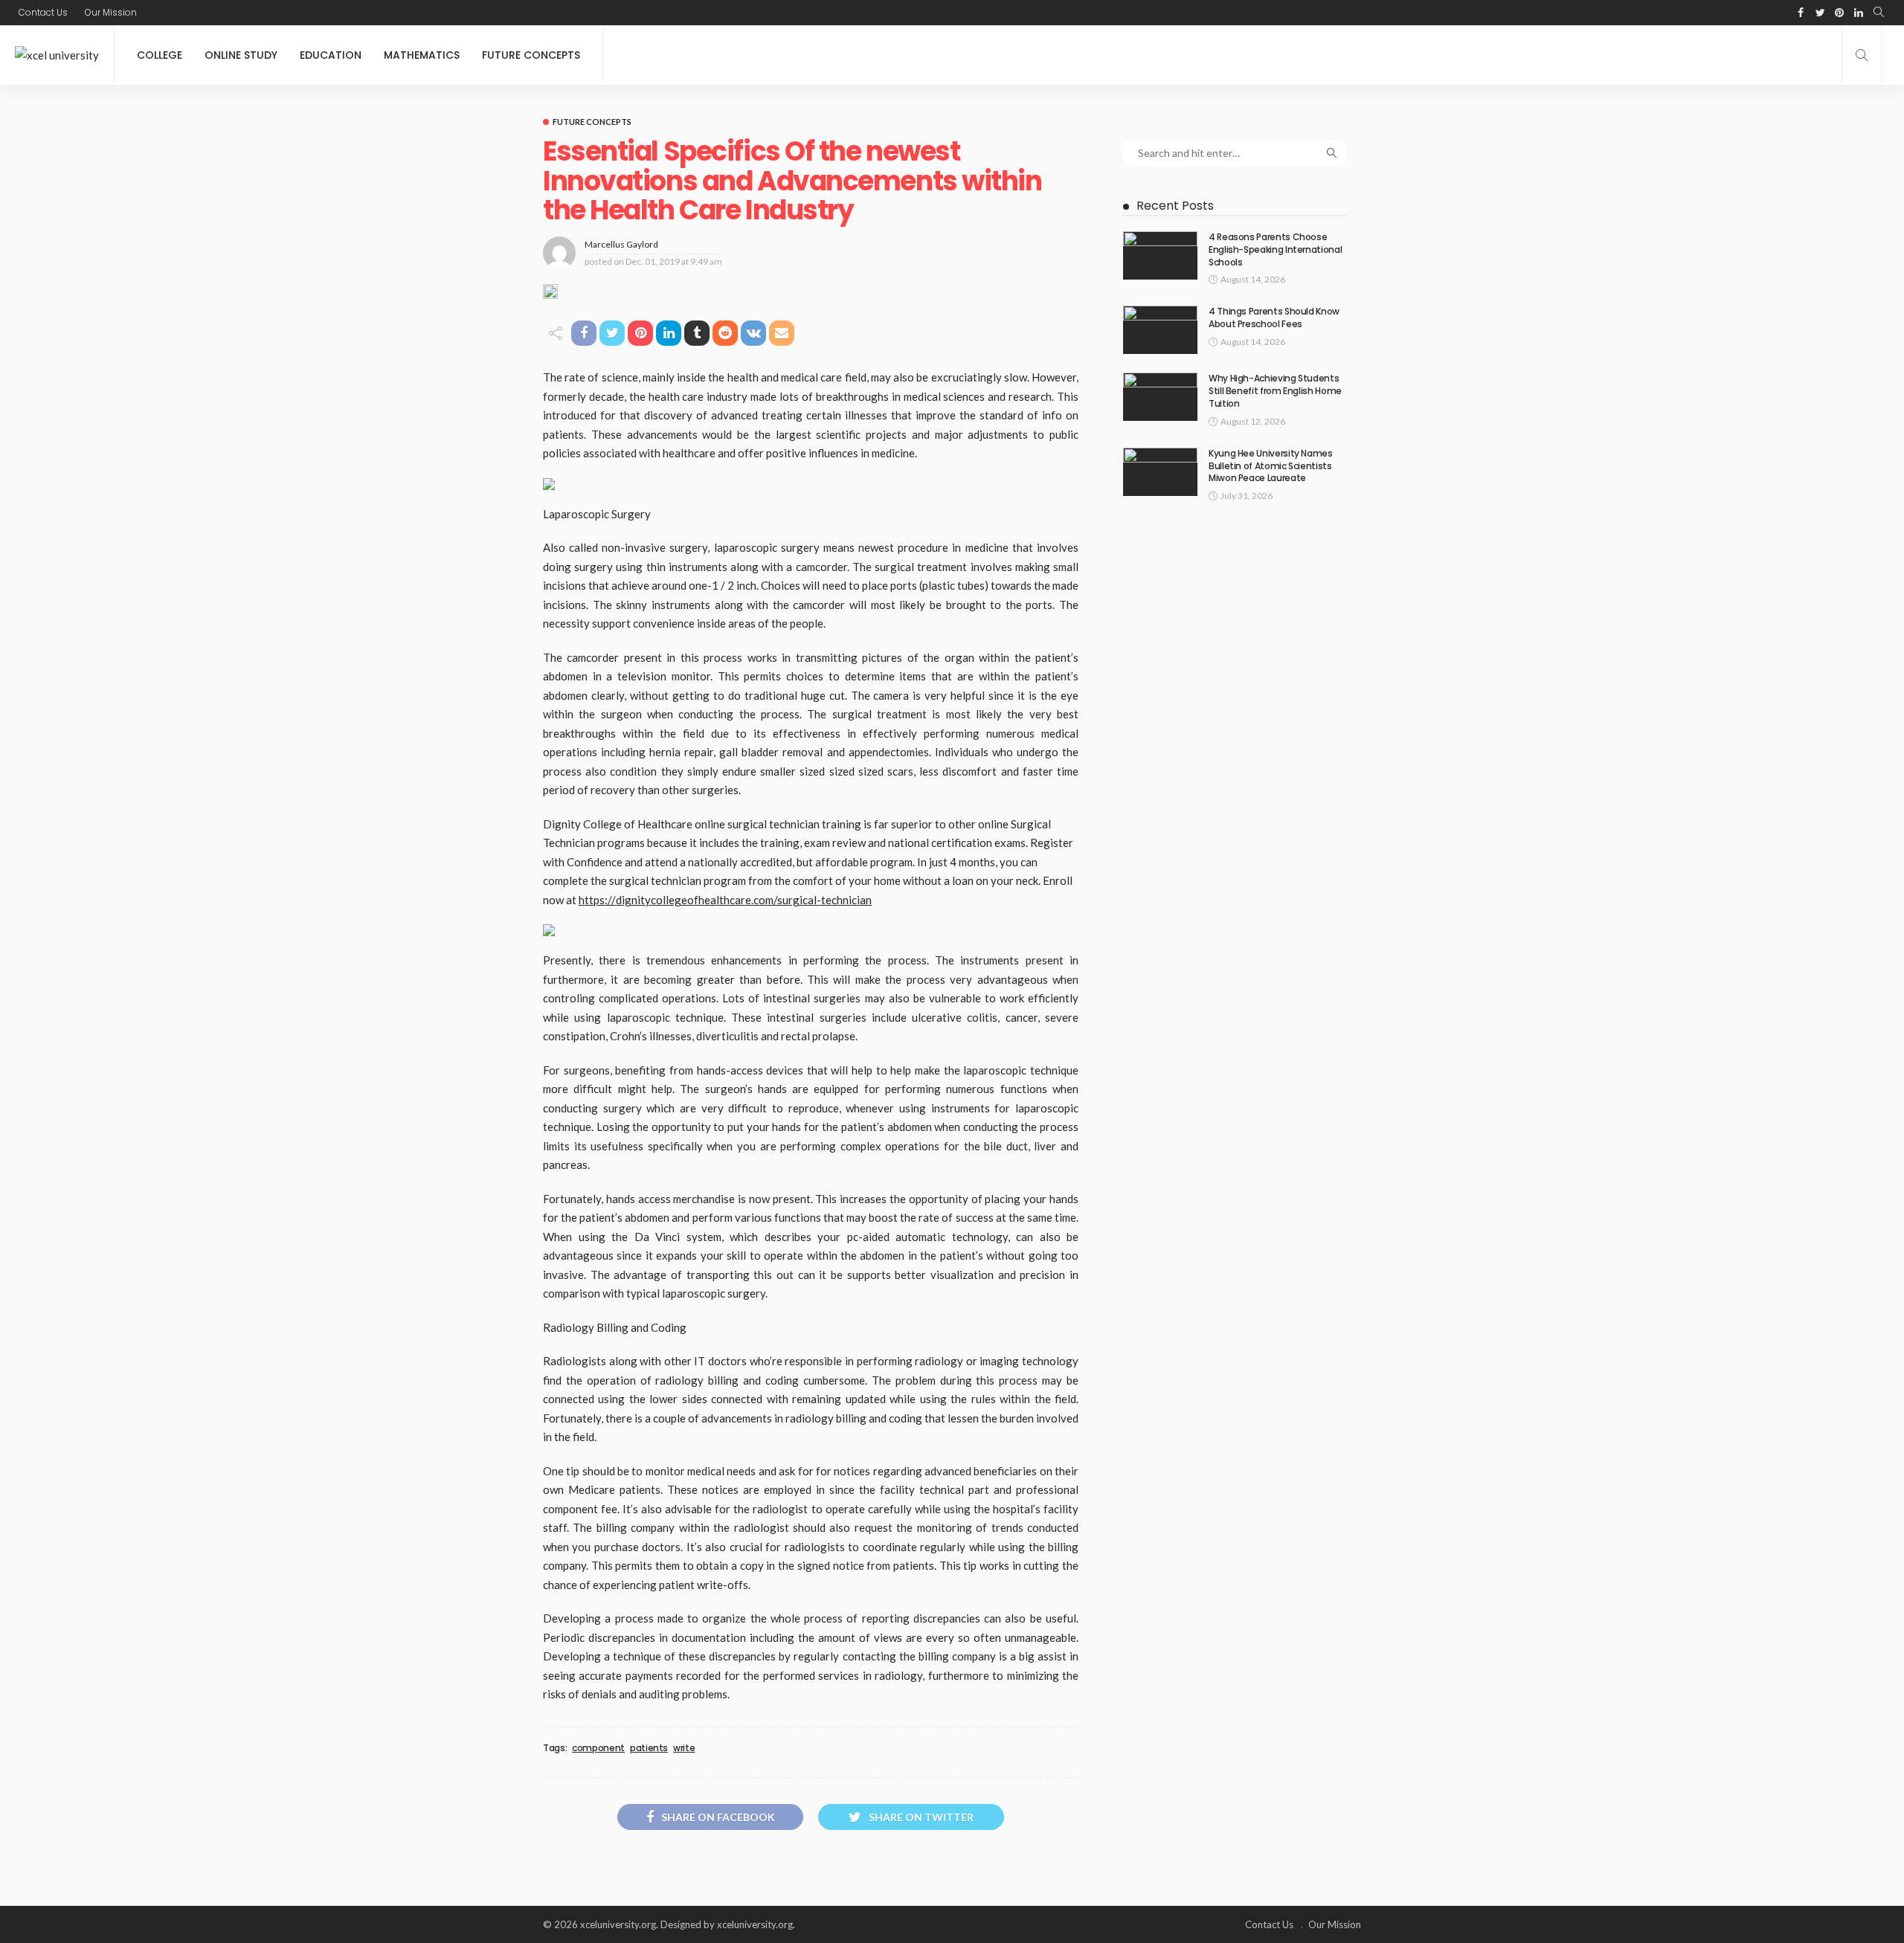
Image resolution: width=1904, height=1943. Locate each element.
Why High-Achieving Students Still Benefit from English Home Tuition (1275, 391)
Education (331, 55)
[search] (1879, 13)
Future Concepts (531, 55)
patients (649, 1748)
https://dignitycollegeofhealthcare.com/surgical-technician (725, 900)
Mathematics (422, 55)
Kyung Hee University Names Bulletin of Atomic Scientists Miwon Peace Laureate (1271, 466)
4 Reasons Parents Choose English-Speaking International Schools (1275, 249)
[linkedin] (1859, 13)
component (598, 1748)
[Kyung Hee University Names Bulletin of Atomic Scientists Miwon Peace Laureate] (1160, 472)
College (160, 55)
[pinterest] (1839, 13)
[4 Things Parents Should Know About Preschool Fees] (1160, 330)
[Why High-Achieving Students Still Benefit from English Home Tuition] (1160, 397)
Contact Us (43, 12)
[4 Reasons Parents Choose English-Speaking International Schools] (1160, 255)
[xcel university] (57, 55)
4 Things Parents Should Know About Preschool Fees (1274, 318)
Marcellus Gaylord (621, 244)
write (684, 1748)
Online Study (241, 55)
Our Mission (111, 12)
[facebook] (1801, 13)
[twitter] (1820, 13)
